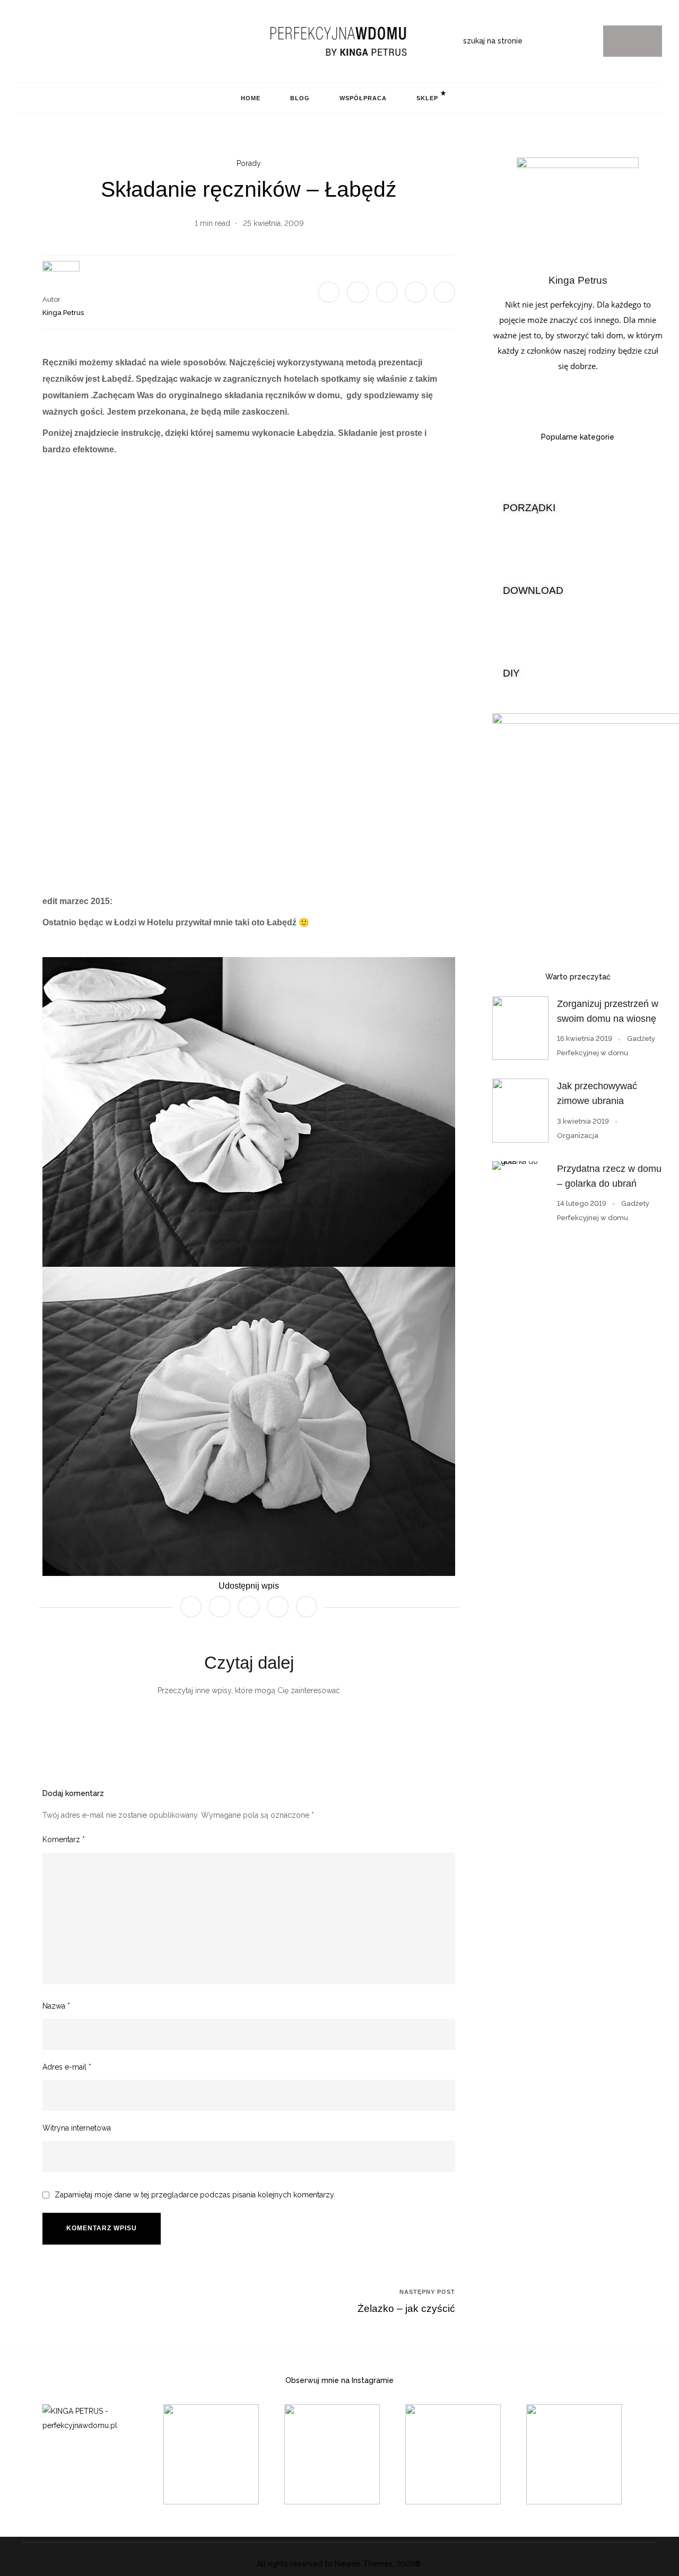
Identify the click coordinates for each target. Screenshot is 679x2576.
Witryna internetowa (77, 2128)
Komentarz (64, 1839)
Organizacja (578, 1136)
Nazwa (56, 2006)
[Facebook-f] (54, 41)
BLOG (300, 98)
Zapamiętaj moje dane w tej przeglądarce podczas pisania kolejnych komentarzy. (195, 2195)
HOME (251, 98)
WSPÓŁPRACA (363, 98)
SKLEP (427, 98)
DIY (511, 673)
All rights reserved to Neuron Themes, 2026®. (339, 2564)
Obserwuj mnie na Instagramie (339, 2380)
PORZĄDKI (529, 508)
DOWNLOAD (533, 590)
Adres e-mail (67, 2067)
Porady (249, 163)
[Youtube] (71, 41)
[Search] (633, 41)
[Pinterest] (38, 41)
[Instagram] (21, 41)
